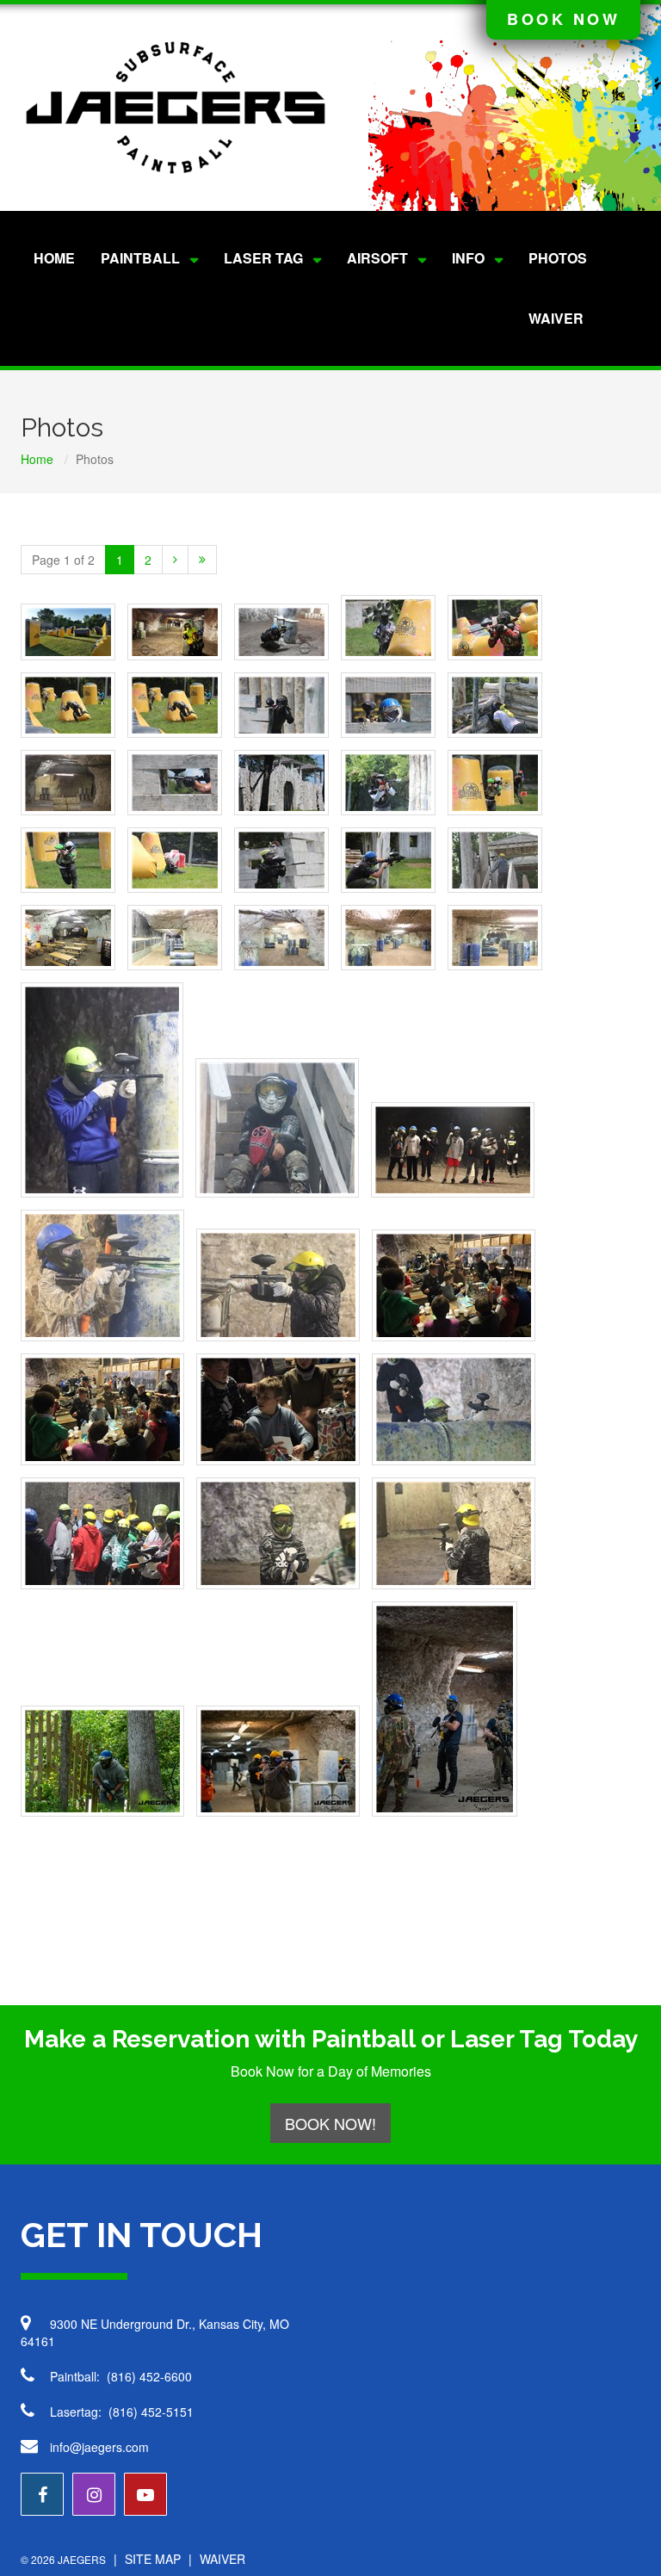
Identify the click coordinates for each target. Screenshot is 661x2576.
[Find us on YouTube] (145, 2494)
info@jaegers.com (99, 2447)
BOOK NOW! (330, 2123)
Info (468, 258)
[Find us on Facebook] (42, 2494)
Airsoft (377, 258)
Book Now (563, 19)
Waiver (556, 318)
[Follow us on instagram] (94, 2494)
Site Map (153, 2559)
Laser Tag (263, 258)
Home (54, 258)
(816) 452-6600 (149, 2376)
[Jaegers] (176, 108)
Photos (558, 258)
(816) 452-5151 (151, 2412)
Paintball (140, 258)
